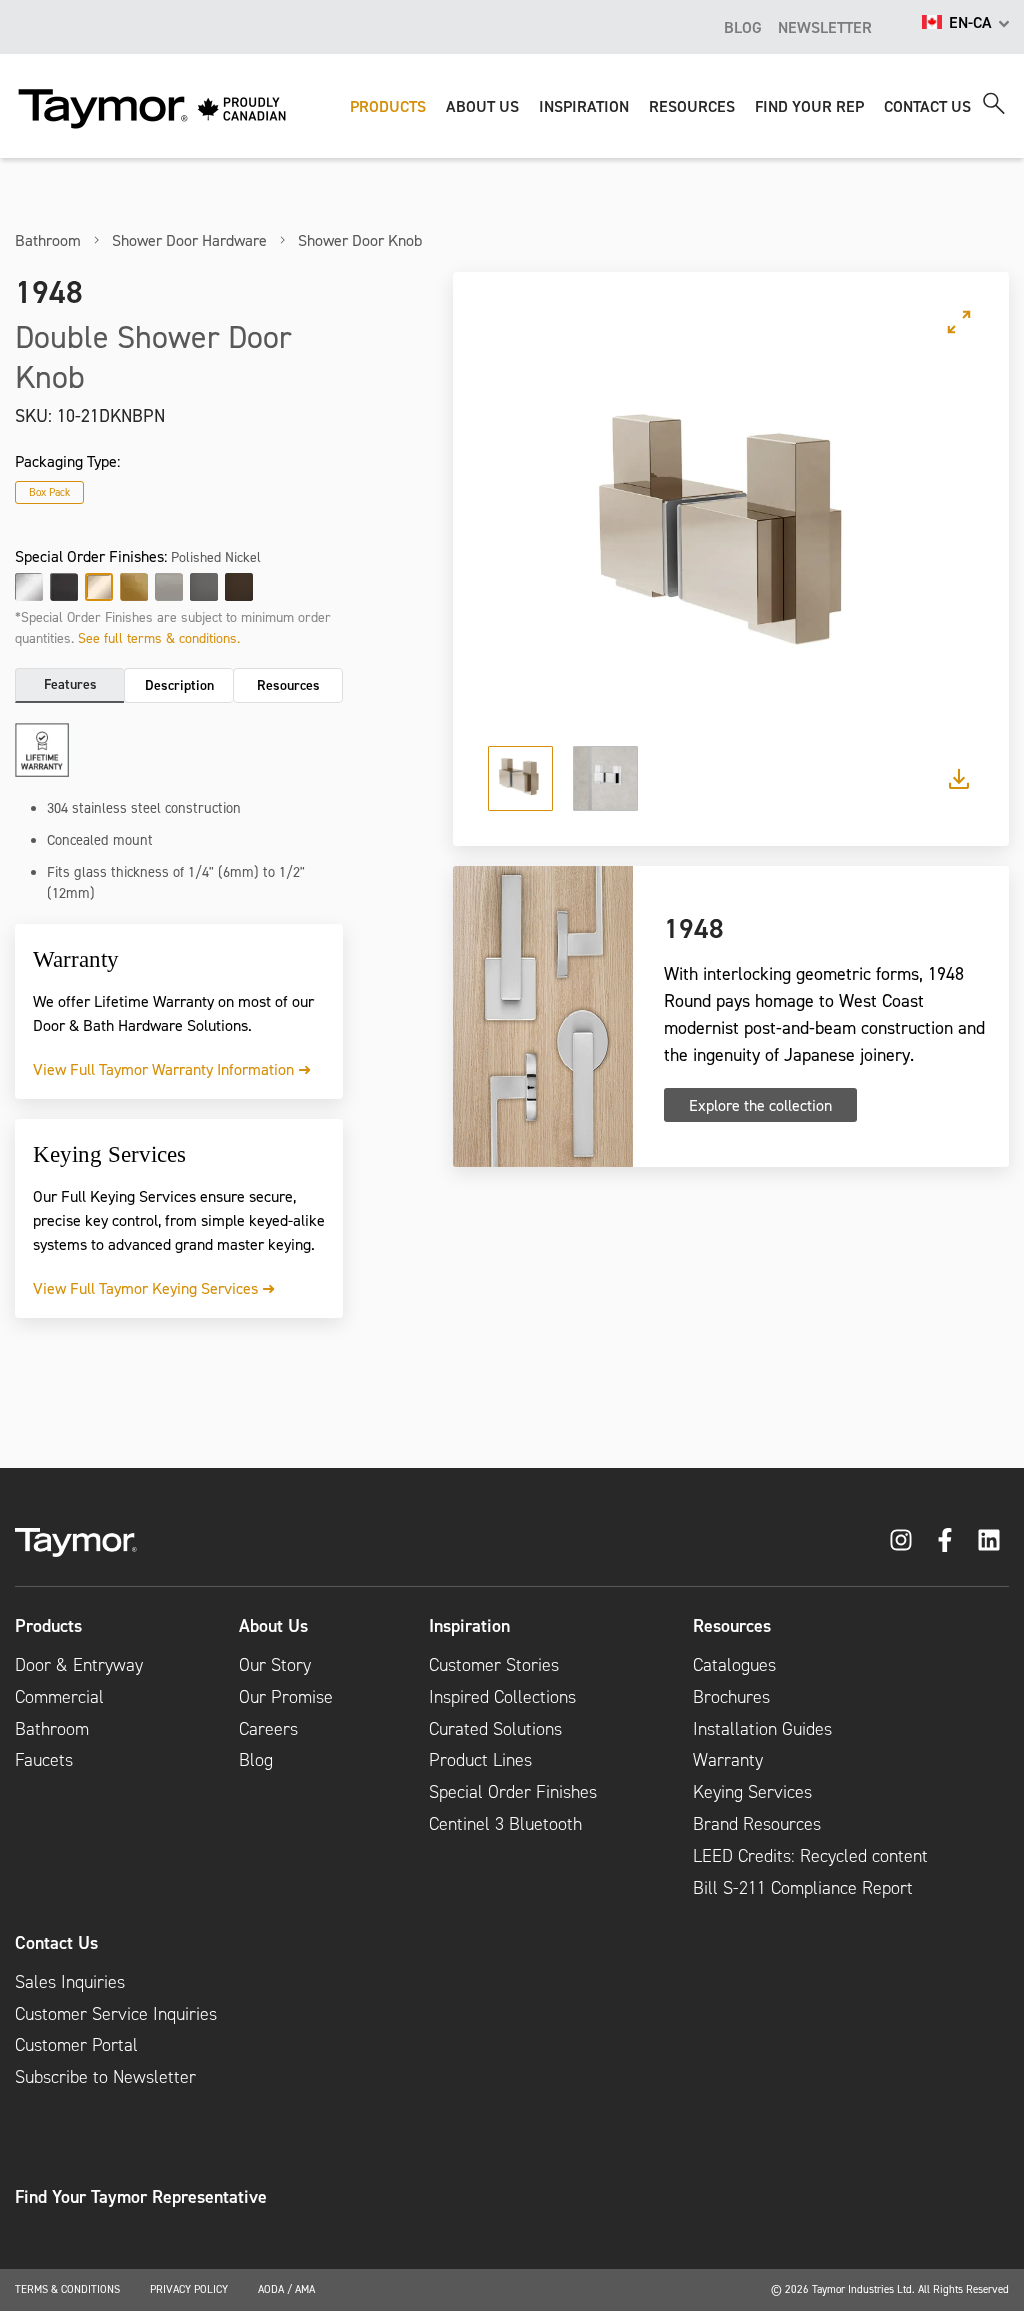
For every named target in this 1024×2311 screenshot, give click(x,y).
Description (179, 685)
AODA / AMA (286, 2289)
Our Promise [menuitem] (286, 1697)
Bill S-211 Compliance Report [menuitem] (803, 1888)
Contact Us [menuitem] (56, 1943)
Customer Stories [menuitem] (494, 1665)
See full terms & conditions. (159, 637)
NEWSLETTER (825, 27)
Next (940, 542)
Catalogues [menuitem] (734, 1665)
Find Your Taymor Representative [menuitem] (141, 2197)
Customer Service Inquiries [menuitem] (116, 2014)
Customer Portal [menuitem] (76, 2045)
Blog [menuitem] (256, 1760)
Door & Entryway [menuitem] (79, 1665)
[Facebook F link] (945, 1540)
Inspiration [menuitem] (469, 1626)
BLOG (743, 27)
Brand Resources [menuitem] (757, 1824)
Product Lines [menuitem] (480, 1760)
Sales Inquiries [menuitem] (70, 1982)
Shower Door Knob (360, 240)
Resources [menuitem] (732, 1626)
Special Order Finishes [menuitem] (513, 1792)
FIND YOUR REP (809, 106)
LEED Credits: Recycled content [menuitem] (810, 1856)
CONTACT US (927, 106)
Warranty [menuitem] (728, 1760)
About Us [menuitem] (273, 1626)
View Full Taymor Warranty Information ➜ (172, 1069)
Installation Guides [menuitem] (762, 1729)
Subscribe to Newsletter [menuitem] (105, 2077)
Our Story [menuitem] (275, 1665)
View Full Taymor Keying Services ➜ (154, 1288)
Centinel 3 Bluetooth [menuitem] (505, 1824)
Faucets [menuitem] (44, 1760)
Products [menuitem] (48, 1626)
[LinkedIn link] (989, 1540)
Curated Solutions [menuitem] (495, 1729)
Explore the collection (760, 1105)
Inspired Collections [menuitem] (502, 1697)
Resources (288, 685)
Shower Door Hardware (189, 240)
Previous (521, 542)
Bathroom (48, 240)
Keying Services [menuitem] (752, 1792)
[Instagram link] (901, 1540)
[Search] (994, 103)
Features (70, 684)
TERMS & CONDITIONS (67, 2289)
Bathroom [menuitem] (52, 1729)
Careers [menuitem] (268, 1729)
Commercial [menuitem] (59, 1697)
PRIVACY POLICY (189, 2289)
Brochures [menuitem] (731, 1697)
